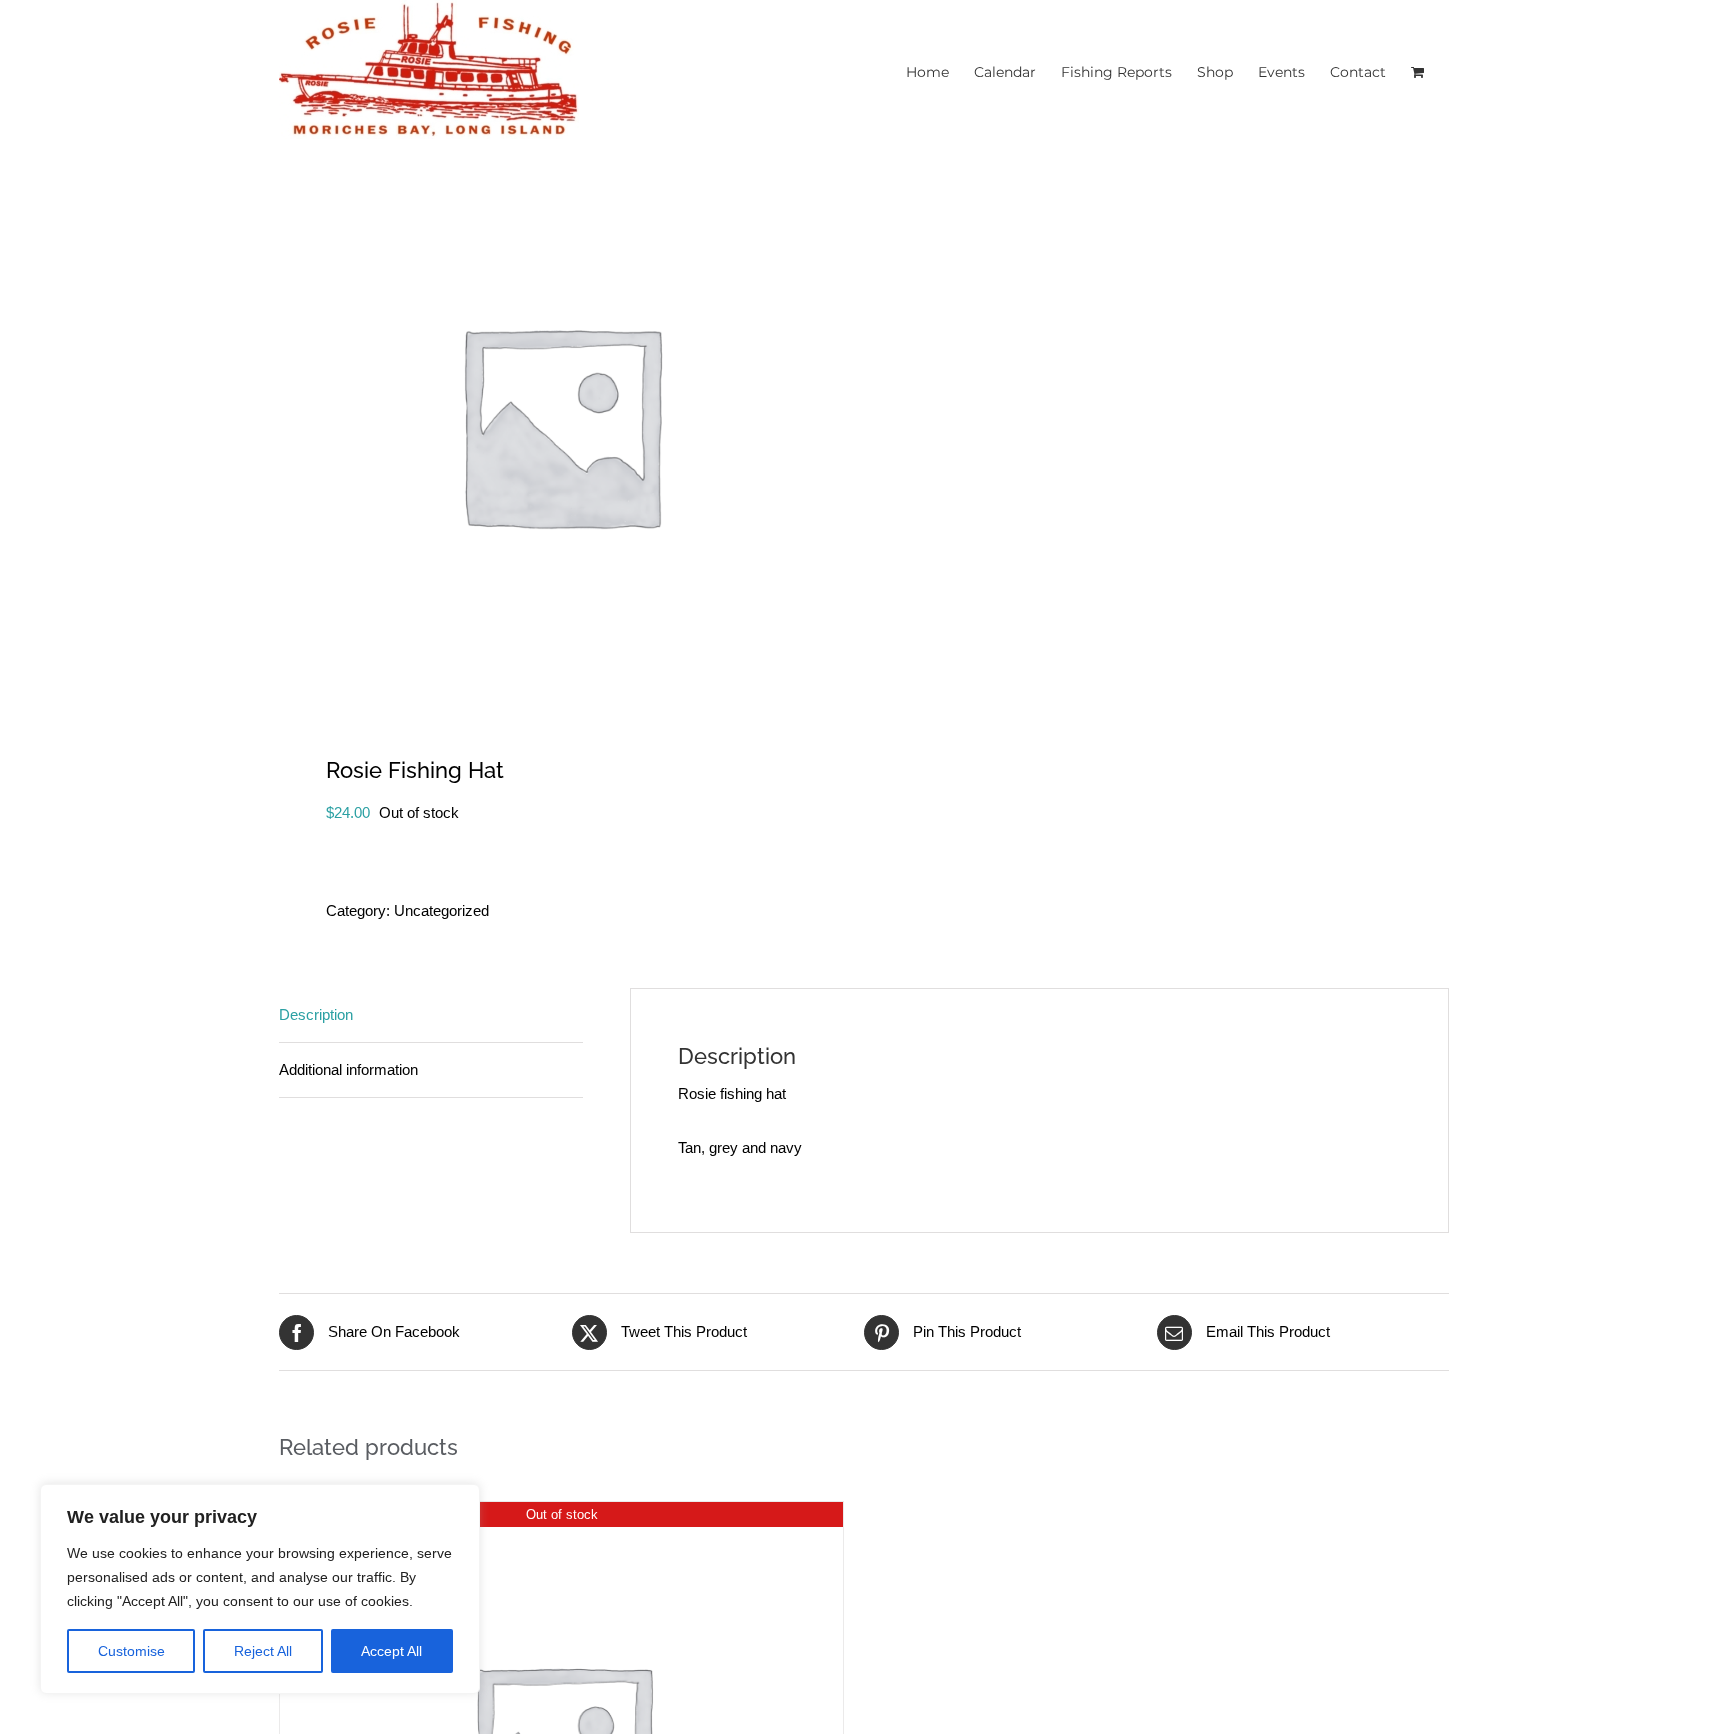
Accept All (391, 1651)
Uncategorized (441, 910)
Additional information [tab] (348, 1069)
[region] (260, 1589)
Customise (131, 1651)
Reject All (263, 1651)
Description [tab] (316, 1014)
